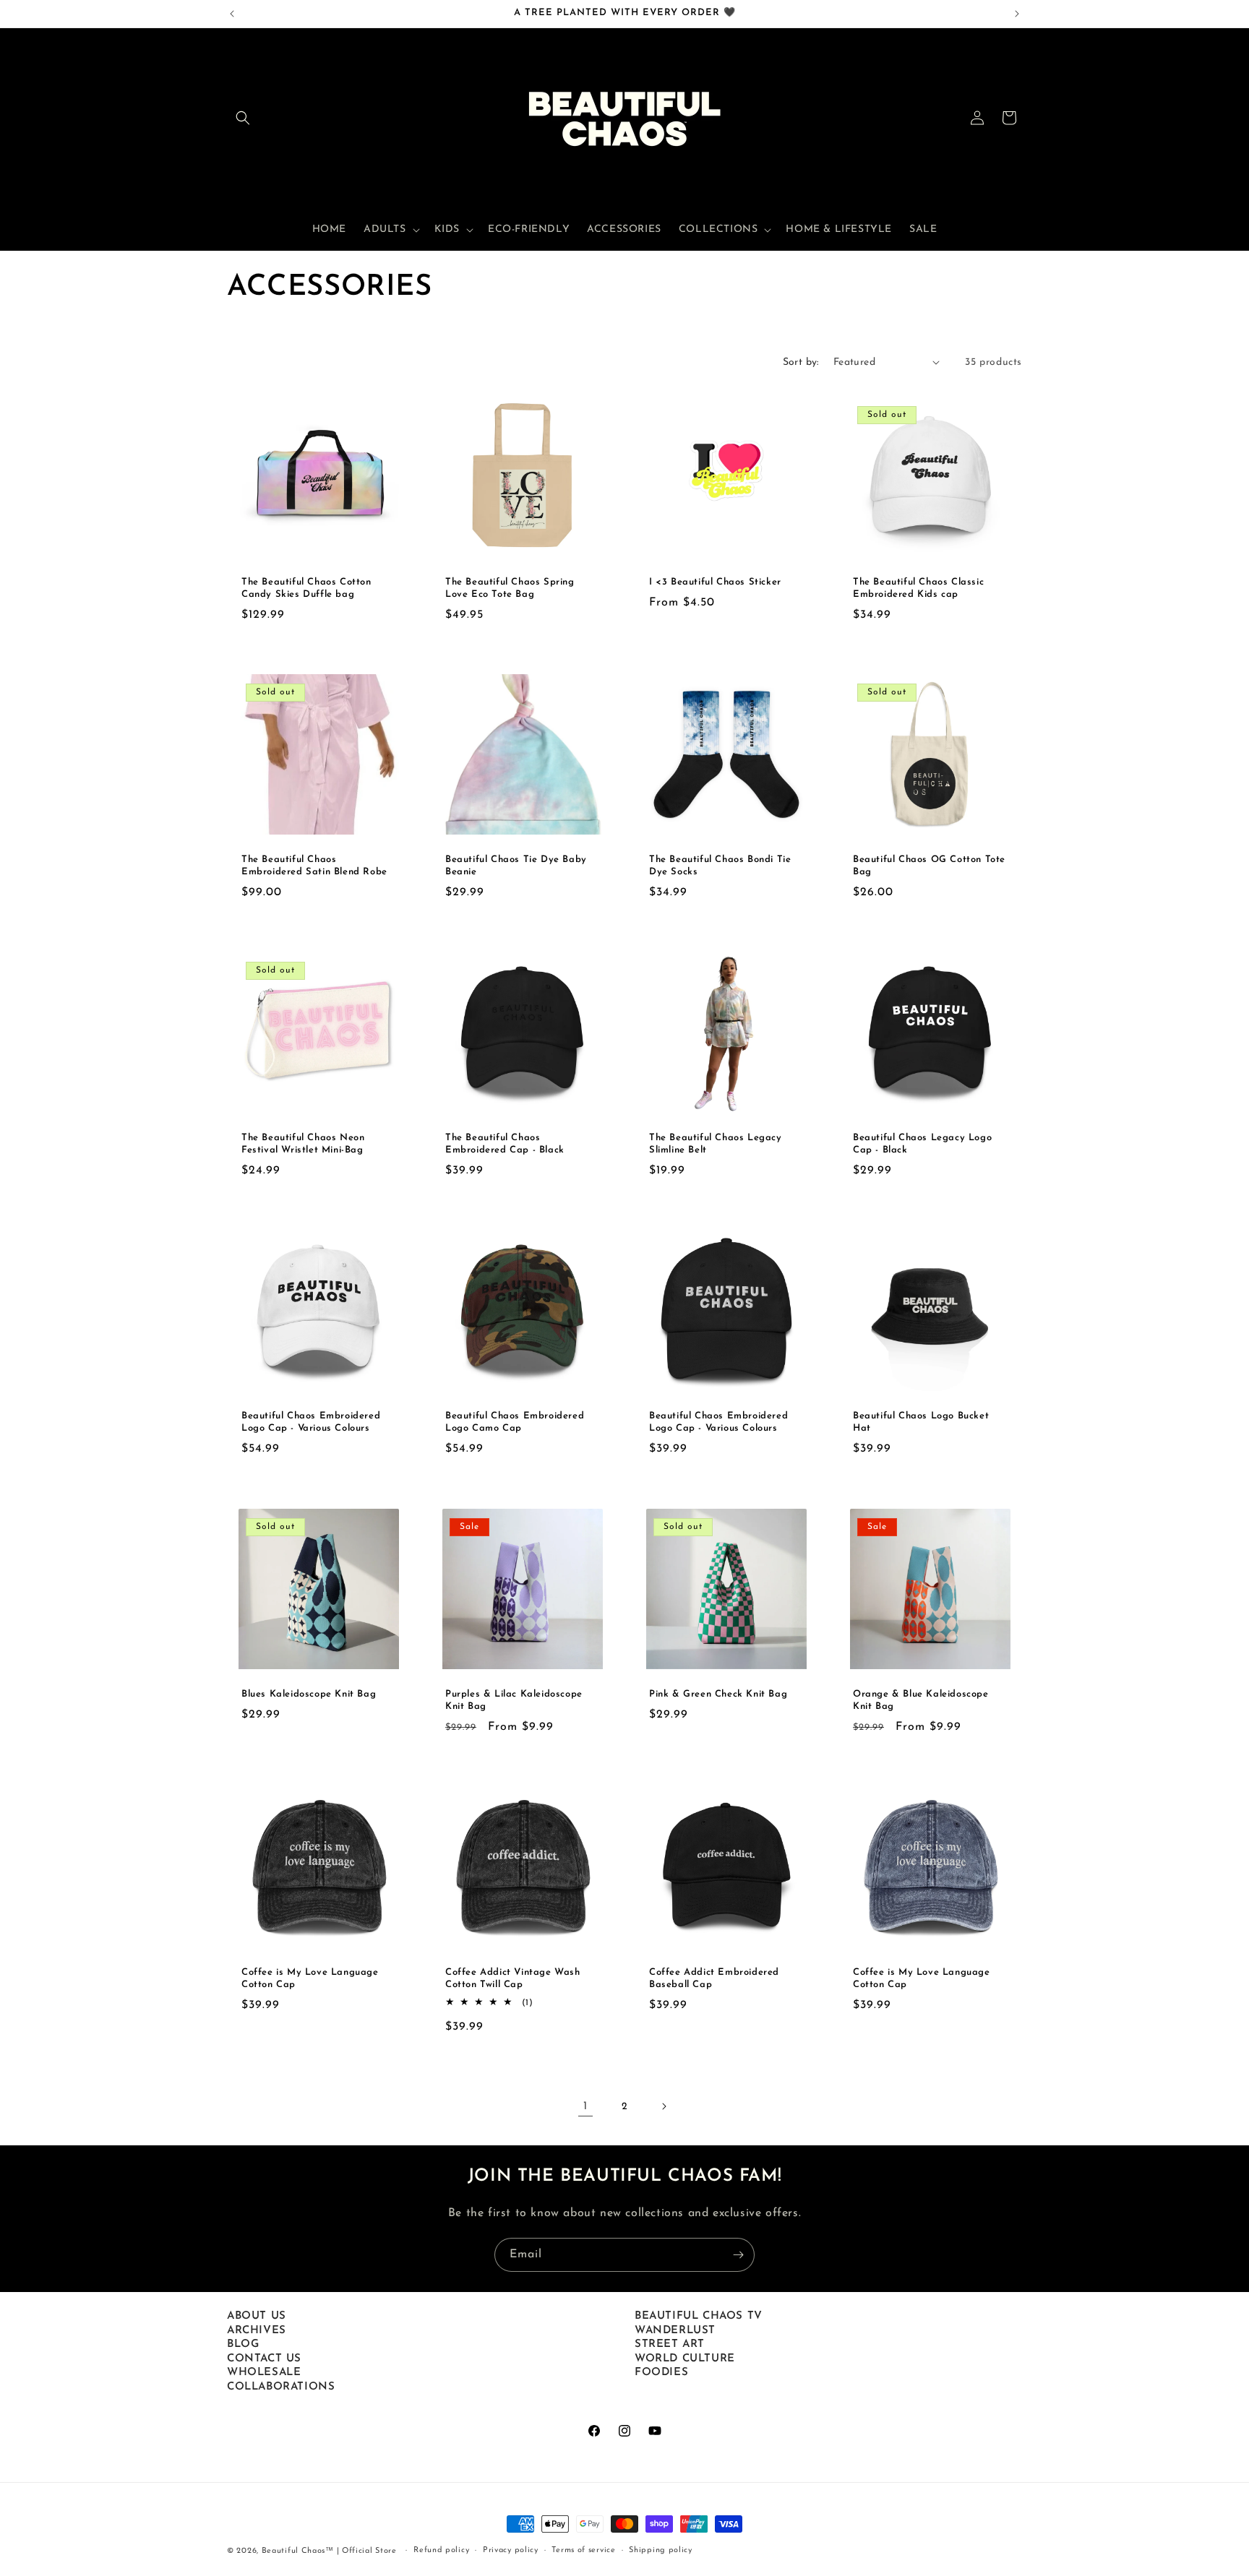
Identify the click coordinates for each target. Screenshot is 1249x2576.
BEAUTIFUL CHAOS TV (699, 2316)
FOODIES (661, 2373)
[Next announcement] (1017, 14)
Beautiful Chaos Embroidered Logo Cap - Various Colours (311, 1422)
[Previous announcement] (232, 14)
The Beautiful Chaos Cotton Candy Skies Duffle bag (306, 588)
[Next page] (664, 2106)
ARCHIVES (257, 2331)
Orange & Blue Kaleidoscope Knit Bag (921, 1700)
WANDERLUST (675, 2331)
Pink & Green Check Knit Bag (718, 1694)
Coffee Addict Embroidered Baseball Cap (714, 1978)
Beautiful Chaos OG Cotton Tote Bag (929, 866)
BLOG (243, 2344)
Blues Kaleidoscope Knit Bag (309, 1694)
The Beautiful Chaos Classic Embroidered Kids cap (918, 588)
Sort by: (801, 362)
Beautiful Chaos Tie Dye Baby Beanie (516, 866)
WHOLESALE (264, 2373)
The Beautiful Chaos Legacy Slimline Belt (716, 1144)
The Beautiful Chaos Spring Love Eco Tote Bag (510, 588)
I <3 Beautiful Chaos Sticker (715, 582)
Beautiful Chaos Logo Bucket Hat (921, 1422)
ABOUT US (257, 2316)
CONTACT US (264, 2359)
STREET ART (670, 2344)
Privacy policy (511, 2550)
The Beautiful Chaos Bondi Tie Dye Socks (720, 866)
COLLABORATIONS (281, 2387)
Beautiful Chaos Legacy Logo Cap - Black (922, 1144)
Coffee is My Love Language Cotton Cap (310, 1978)
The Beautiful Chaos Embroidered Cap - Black (505, 1144)
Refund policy (441, 2550)
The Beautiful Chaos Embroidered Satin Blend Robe (314, 866)
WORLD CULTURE (685, 2359)
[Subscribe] (738, 2255)
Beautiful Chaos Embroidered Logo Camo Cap (515, 1422)
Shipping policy (661, 2550)
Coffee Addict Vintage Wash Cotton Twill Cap (513, 1978)
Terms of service (583, 2550)
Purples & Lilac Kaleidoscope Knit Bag (514, 1700)
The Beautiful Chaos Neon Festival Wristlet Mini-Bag (303, 1144)
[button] (243, 118)
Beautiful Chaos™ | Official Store (329, 2551)
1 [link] (585, 2106)
